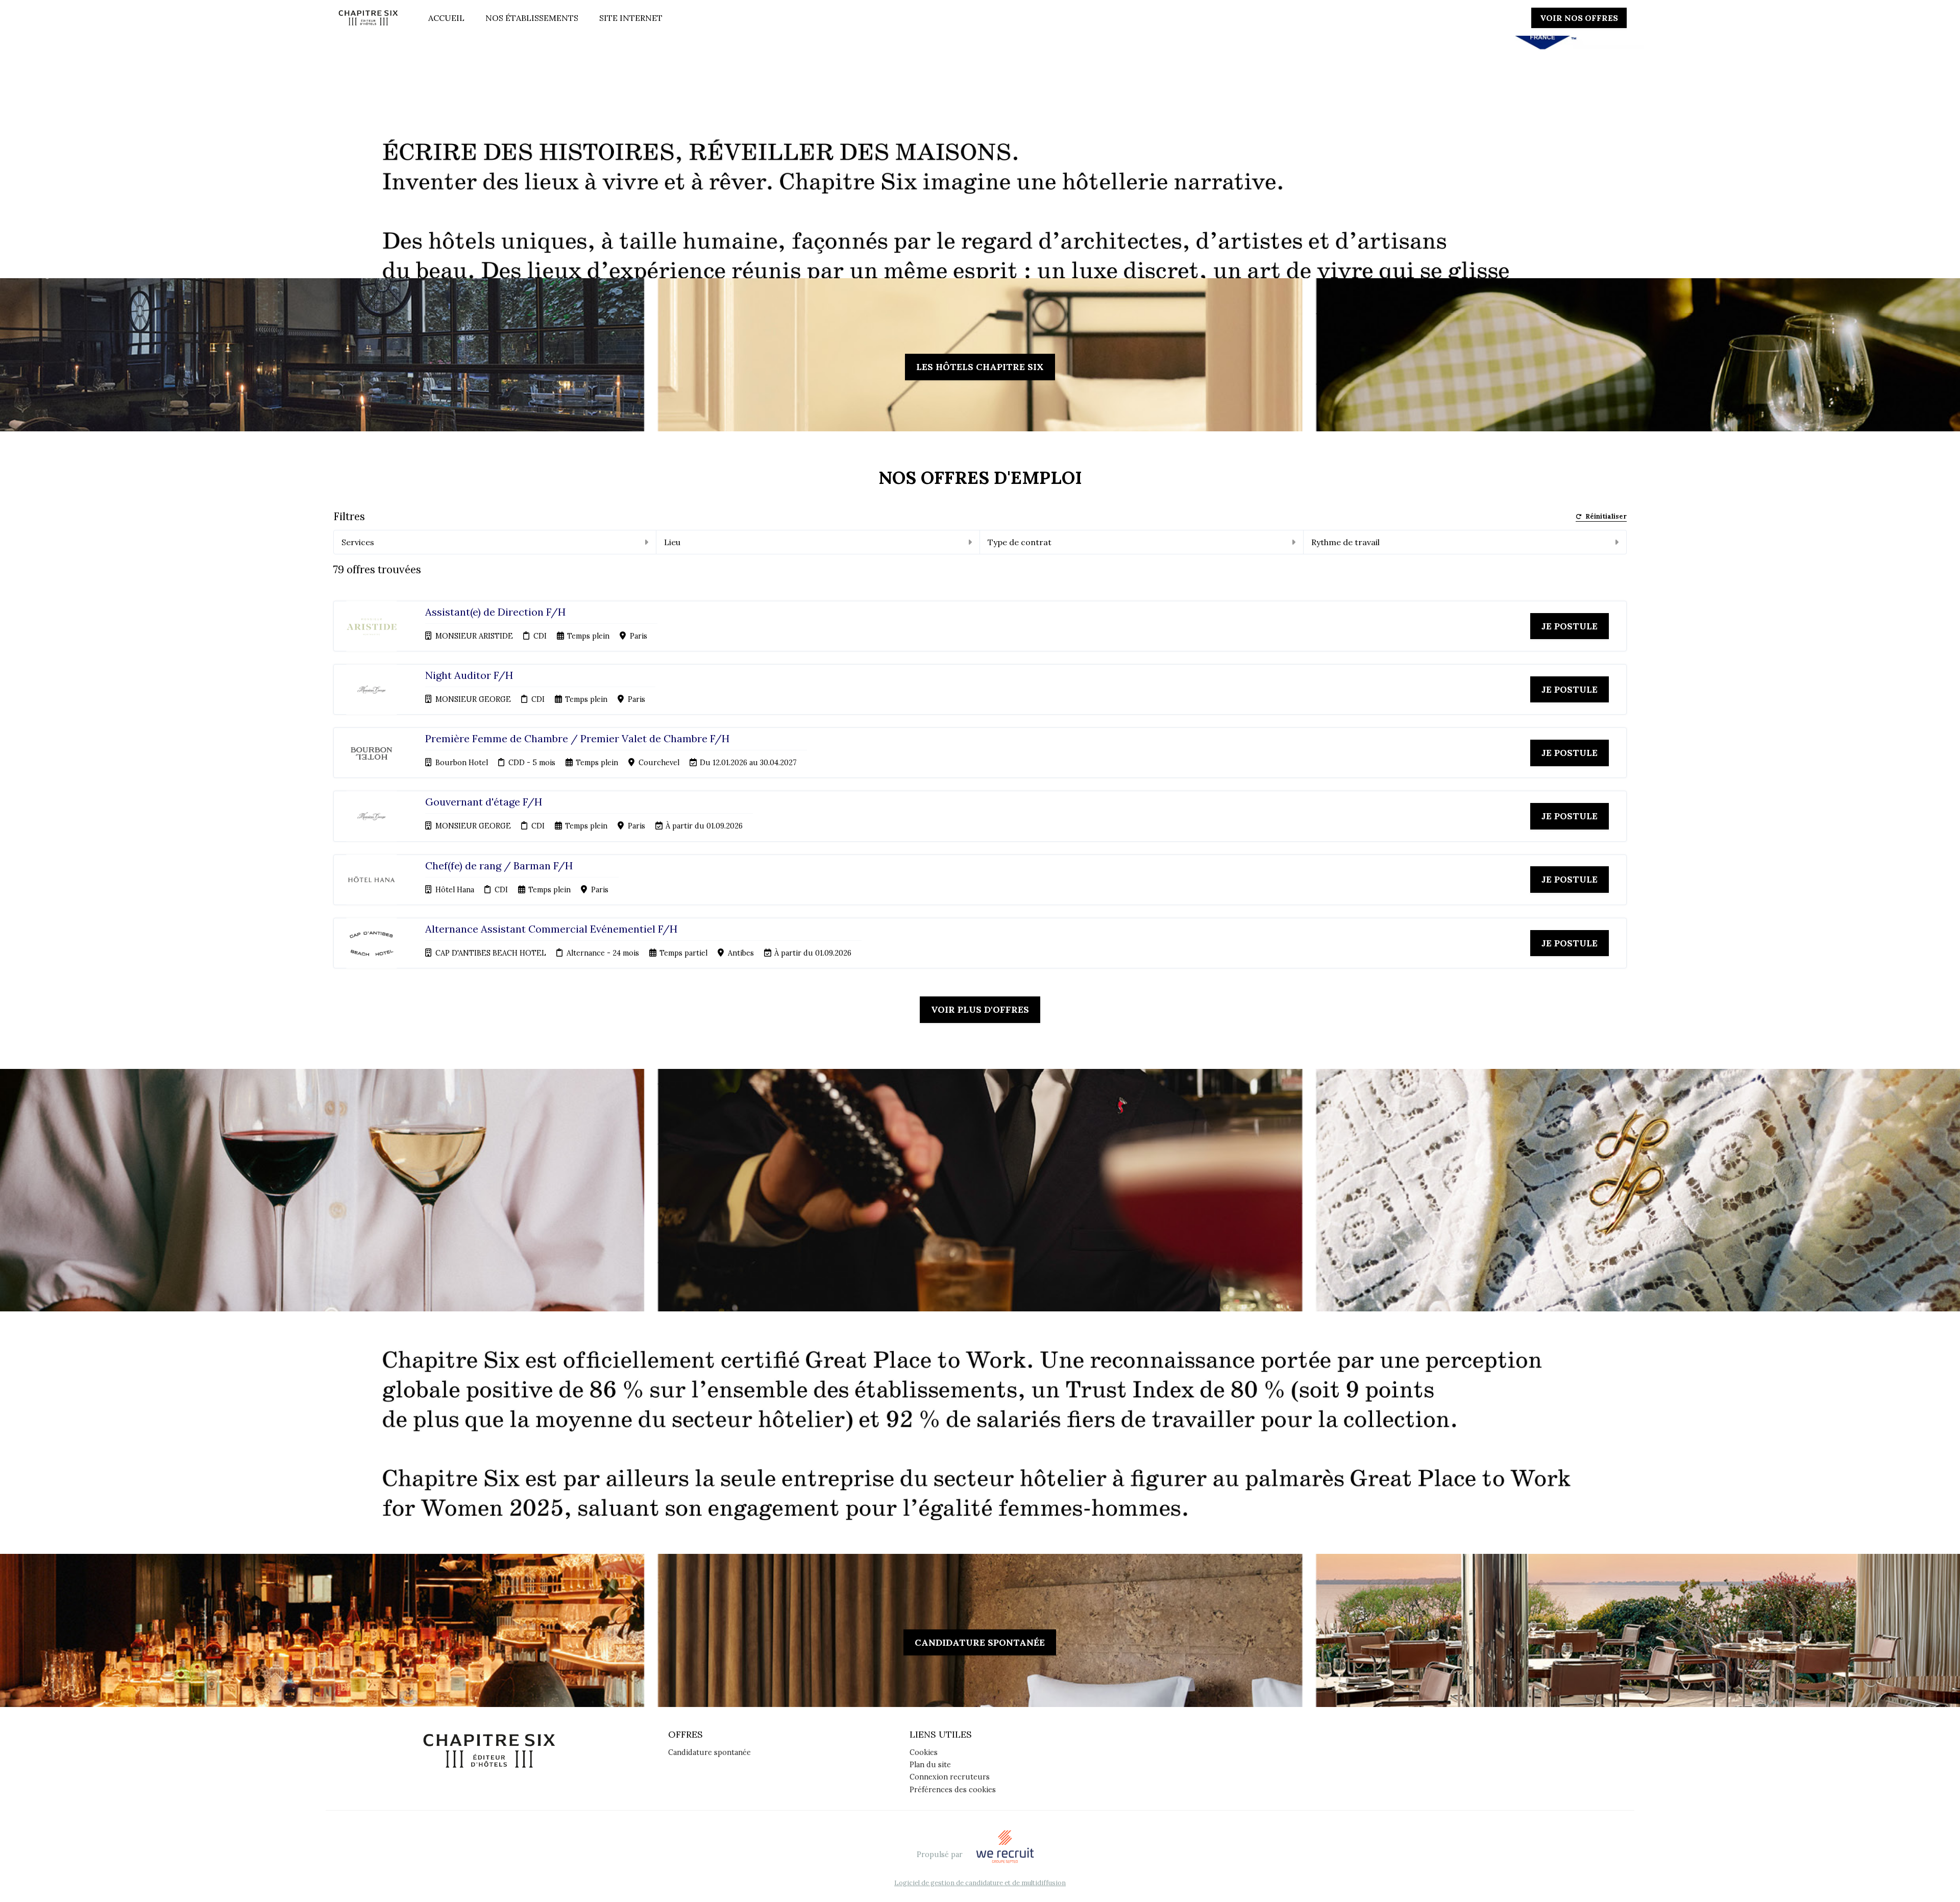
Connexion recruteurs (950, 1777)
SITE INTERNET (631, 18)
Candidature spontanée (709, 1752)
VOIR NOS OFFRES (1579, 18)
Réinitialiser (1606, 517)
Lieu (672, 542)
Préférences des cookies (953, 1790)
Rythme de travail (1345, 542)
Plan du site (930, 1765)
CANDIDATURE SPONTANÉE (980, 1642)
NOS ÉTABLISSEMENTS (532, 18)
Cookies (924, 1752)
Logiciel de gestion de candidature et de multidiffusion (980, 1883)
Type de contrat (1020, 542)
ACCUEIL (446, 18)
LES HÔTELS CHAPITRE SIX (980, 367)
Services (358, 542)
